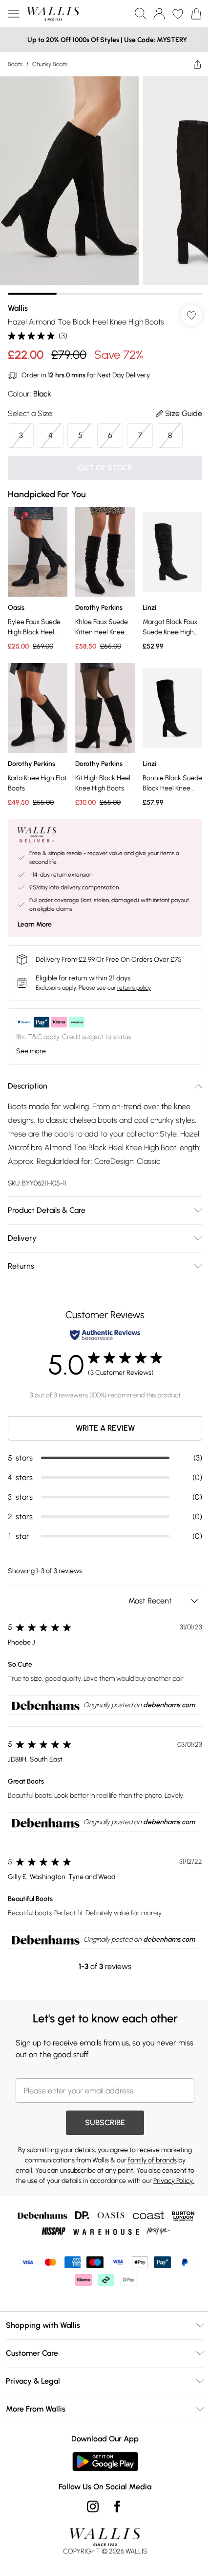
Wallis (18, 308)
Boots (15, 64)
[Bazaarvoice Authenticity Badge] (105, 1335)
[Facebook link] (117, 2506)
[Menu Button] (14, 14)
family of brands (152, 2160)
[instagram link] (93, 2506)
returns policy (134, 988)
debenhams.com (169, 1705)
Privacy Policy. (174, 2181)
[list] (105, 186)
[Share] (197, 64)
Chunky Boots (50, 64)
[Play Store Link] (105, 2461)
